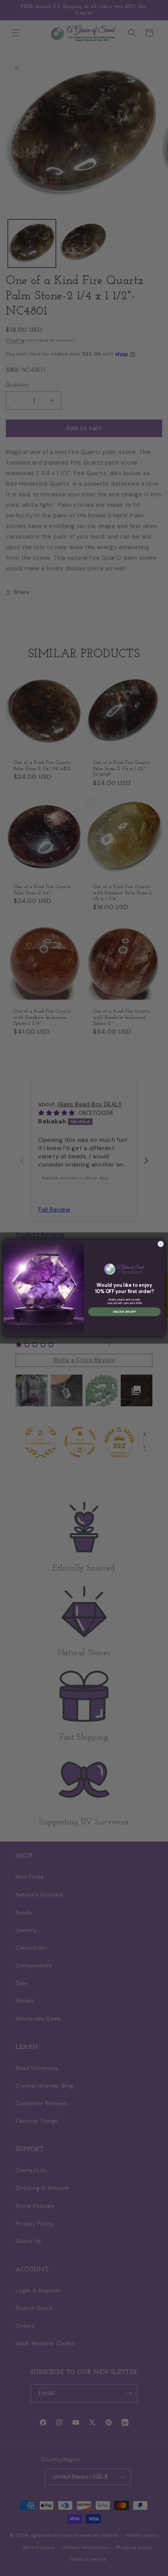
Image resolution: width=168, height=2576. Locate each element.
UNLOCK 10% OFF (124, 1312)
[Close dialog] (161, 1244)
